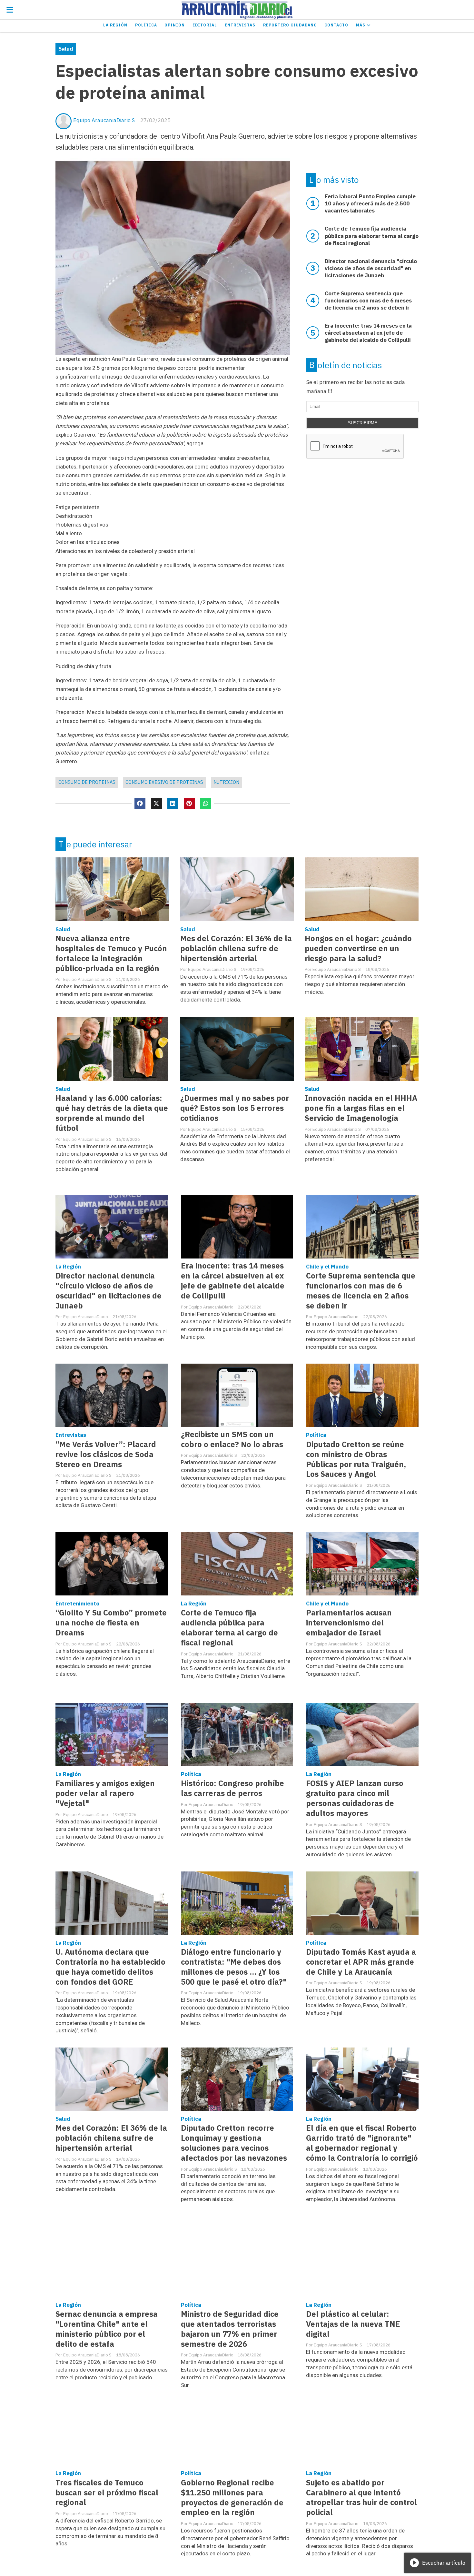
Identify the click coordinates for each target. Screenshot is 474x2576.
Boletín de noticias (346, 365)
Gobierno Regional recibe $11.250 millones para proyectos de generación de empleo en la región (232, 2498)
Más (361, 25)
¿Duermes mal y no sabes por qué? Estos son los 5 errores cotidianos (235, 1108)
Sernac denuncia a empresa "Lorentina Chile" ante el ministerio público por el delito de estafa (107, 2329)
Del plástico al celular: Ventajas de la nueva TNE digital (353, 2324)
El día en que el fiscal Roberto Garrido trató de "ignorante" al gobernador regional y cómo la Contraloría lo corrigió (362, 2143)
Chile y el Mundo (327, 1267)
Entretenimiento (77, 1604)
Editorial (205, 25)
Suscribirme (363, 423)
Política (146, 25)
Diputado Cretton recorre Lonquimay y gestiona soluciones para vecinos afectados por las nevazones (234, 2143)
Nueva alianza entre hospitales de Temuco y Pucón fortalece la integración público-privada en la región (111, 953)
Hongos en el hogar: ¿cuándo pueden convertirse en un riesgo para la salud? (358, 948)
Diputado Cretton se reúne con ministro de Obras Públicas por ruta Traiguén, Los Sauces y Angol (356, 1459)
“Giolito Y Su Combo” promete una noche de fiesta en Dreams (111, 1623)
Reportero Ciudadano (290, 25)
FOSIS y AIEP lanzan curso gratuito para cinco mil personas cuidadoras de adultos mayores (355, 1798)
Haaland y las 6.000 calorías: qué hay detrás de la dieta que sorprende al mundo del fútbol (112, 1113)
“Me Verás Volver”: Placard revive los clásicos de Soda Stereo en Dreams (106, 1454)
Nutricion (226, 782)
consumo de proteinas (87, 782)
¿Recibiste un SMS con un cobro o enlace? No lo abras (232, 1439)
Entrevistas (240, 25)
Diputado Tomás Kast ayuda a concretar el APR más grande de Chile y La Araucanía (361, 1962)
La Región (115, 25)
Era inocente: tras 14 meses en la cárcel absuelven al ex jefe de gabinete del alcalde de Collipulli (233, 1281)
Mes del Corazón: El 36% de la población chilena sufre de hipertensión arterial (236, 948)
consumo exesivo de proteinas (164, 782)
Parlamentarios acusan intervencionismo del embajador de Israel (349, 1623)
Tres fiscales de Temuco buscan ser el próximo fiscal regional (107, 2493)
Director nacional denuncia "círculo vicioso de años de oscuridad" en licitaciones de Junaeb (109, 1291)
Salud (66, 49)
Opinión (175, 25)
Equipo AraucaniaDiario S (104, 120)
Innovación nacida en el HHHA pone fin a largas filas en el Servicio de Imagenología (361, 1108)
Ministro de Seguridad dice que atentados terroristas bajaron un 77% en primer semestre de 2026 (230, 2329)
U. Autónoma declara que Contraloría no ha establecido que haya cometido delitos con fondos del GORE (110, 1967)
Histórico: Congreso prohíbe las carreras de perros (232, 1788)
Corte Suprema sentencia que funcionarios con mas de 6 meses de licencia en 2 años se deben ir (361, 1291)
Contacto (336, 25)
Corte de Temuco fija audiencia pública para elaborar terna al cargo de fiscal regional (229, 1628)
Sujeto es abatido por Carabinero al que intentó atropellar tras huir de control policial (361, 2498)
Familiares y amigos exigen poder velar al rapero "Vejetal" (105, 1793)
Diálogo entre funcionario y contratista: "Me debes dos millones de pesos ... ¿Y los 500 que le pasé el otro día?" (234, 1967)
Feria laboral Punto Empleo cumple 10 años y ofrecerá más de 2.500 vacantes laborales (370, 203)
